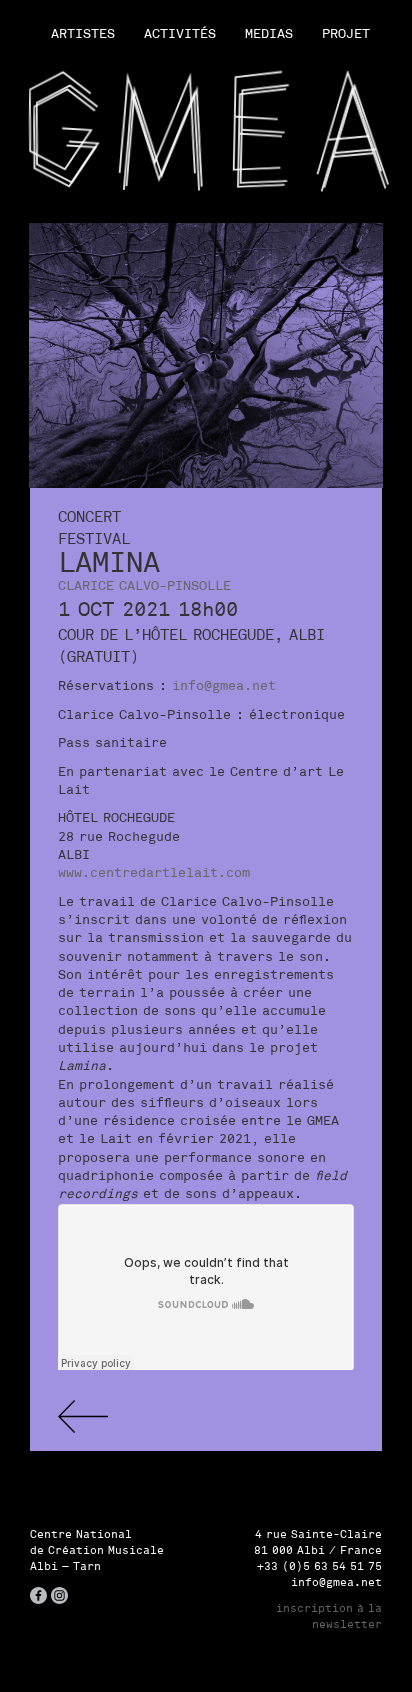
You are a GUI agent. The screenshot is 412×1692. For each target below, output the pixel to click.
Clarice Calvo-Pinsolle (144, 585)
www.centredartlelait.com (154, 872)
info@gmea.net (224, 685)
